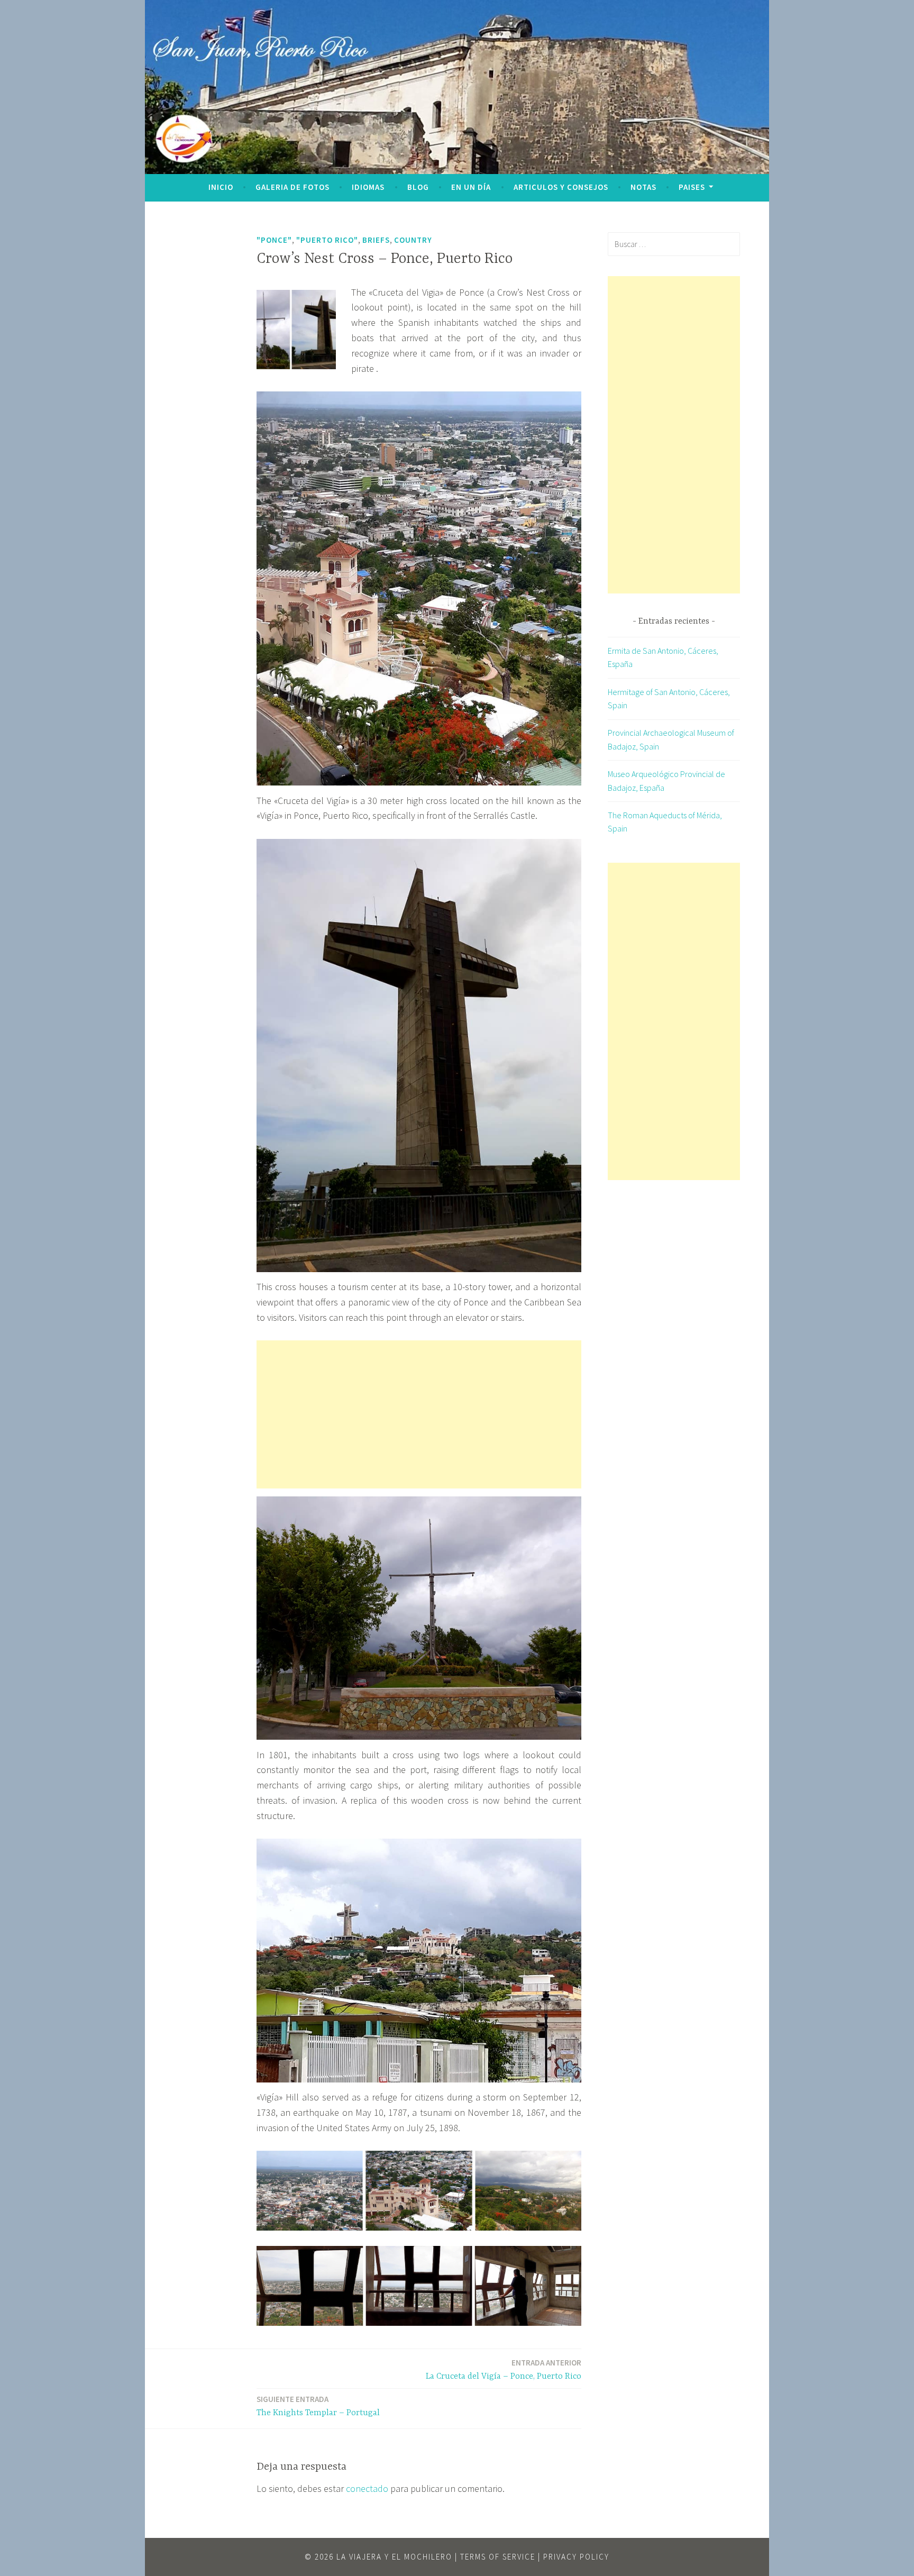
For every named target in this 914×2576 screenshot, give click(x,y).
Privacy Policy (576, 2557)
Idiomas (368, 187)
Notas (643, 187)
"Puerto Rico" (327, 240)
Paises (692, 187)
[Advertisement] (419, 1414)
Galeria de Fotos (293, 187)
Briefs (376, 240)
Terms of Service (498, 2557)
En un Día (471, 187)
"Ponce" (274, 240)
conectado (367, 2488)
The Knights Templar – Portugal (318, 2406)
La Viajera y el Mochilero (394, 2557)
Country (413, 240)
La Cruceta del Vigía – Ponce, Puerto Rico (504, 2369)
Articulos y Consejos (561, 187)
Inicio (221, 187)
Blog (418, 187)
